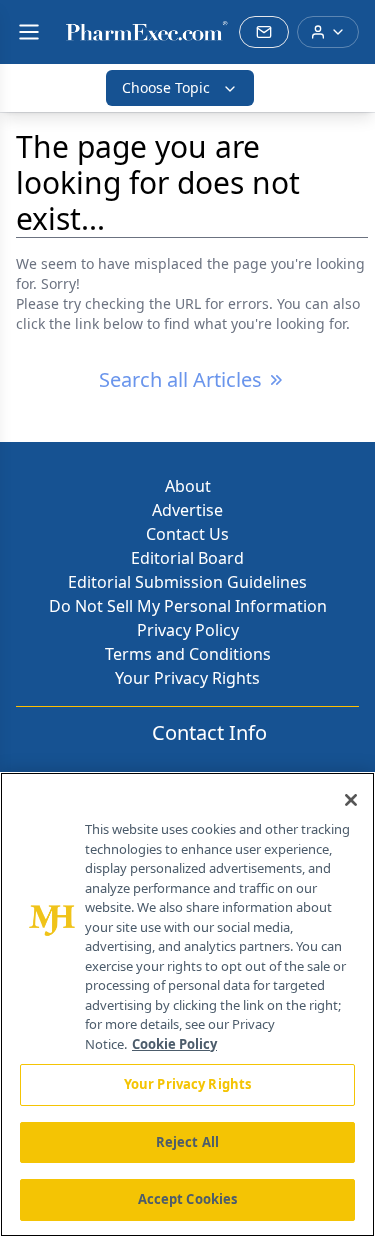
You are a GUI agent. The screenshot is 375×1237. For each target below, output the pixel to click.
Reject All (187, 1142)
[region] (187, 1004)
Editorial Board (187, 558)
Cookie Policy (174, 1044)
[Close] (351, 800)
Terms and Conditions (188, 654)
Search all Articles (180, 379)
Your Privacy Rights (187, 678)
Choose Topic (166, 87)
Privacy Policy (188, 630)
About (188, 486)
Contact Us (187, 534)
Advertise (187, 510)
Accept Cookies (188, 1199)
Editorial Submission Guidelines (187, 582)
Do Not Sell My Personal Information (188, 606)
